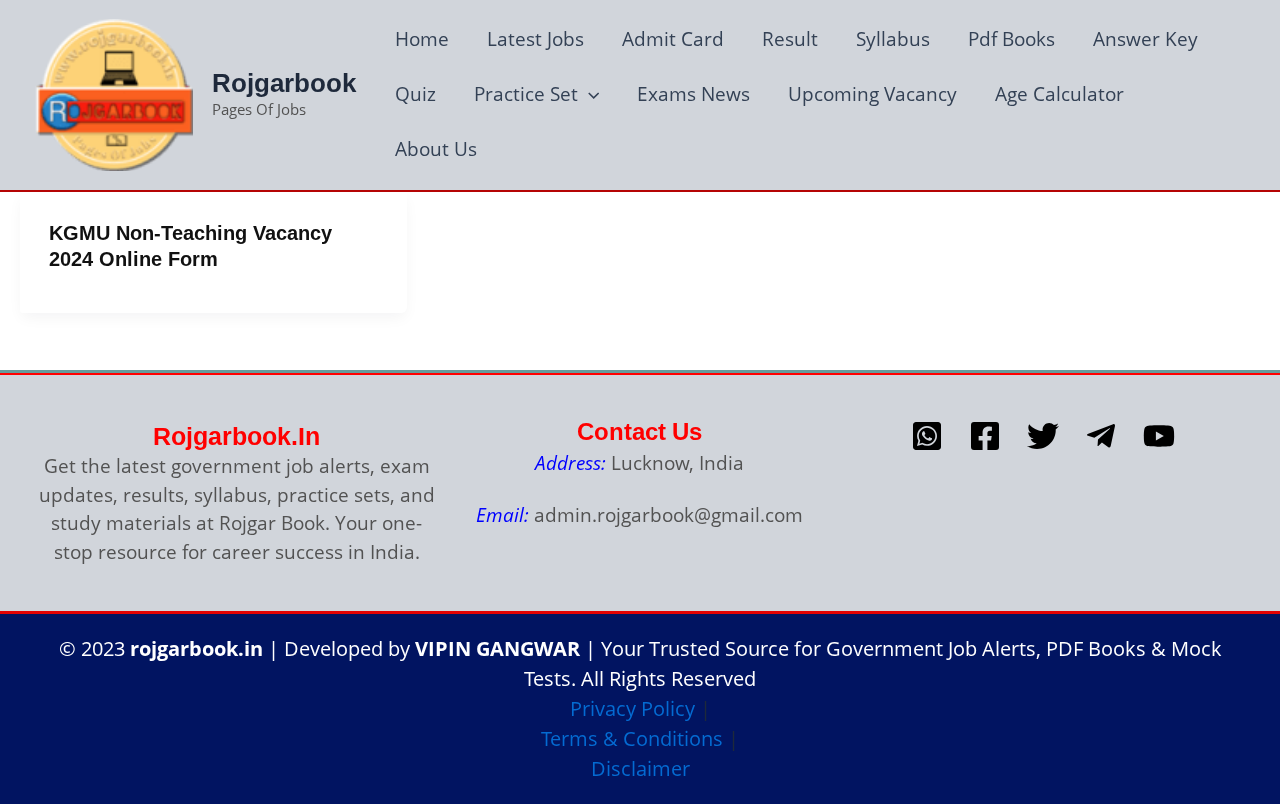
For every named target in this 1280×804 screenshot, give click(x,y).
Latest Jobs (535, 39)
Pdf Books (1011, 39)
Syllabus (893, 39)
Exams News (693, 94)
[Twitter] (1043, 436)
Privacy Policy (632, 708)
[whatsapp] (927, 436)
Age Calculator (1059, 94)
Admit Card (673, 39)
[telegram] (1101, 436)
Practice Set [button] (526, 94)
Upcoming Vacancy (872, 94)
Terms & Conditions (632, 738)
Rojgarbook (284, 83)
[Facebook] (985, 436)
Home (422, 39)
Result (790, 39)
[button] (588, 94)
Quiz (415, 94)
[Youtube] (1159, 436)
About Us (436, 149)
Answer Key (1145, 39)
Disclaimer (640, 768)
